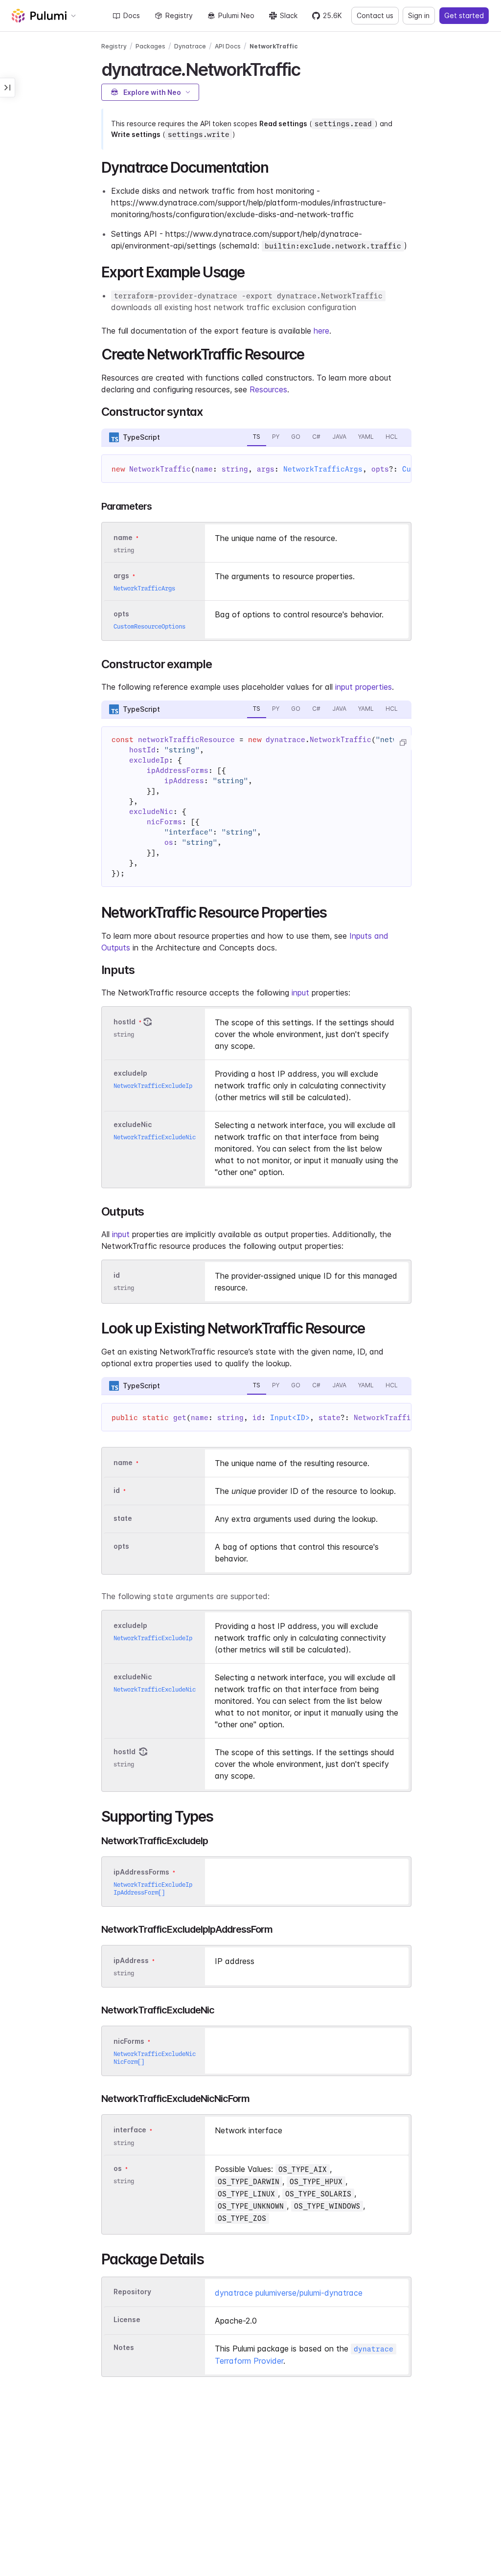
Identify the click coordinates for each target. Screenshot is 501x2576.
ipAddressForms (141, 1872)
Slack (289, 15)
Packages (150, 46)
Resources (268, 389)
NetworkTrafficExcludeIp (153, 1086)
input (300, 993)
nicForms (129, 2041)
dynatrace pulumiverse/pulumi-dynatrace (289, 2293)
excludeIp (130, 1073)
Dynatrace (190, 46)
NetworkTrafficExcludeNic (155, 1137)
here (321, 331)
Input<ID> (290, 1418)
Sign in (419, 15)
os (118, 2168)
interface (130, 2130)
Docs (132, 15)
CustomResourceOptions (149, 626)
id (117, 1275)
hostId (125, 1022)
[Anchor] (308, 68)
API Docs (228, 46)
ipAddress (131, 1960)
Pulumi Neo (236, 15)
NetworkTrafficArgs (323, 469)
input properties (364, 687)
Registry (179, 15)
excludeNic (133, 1124)
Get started (464, 15)
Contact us (375, 15)
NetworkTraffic (274, 46)
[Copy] (403, 743)
